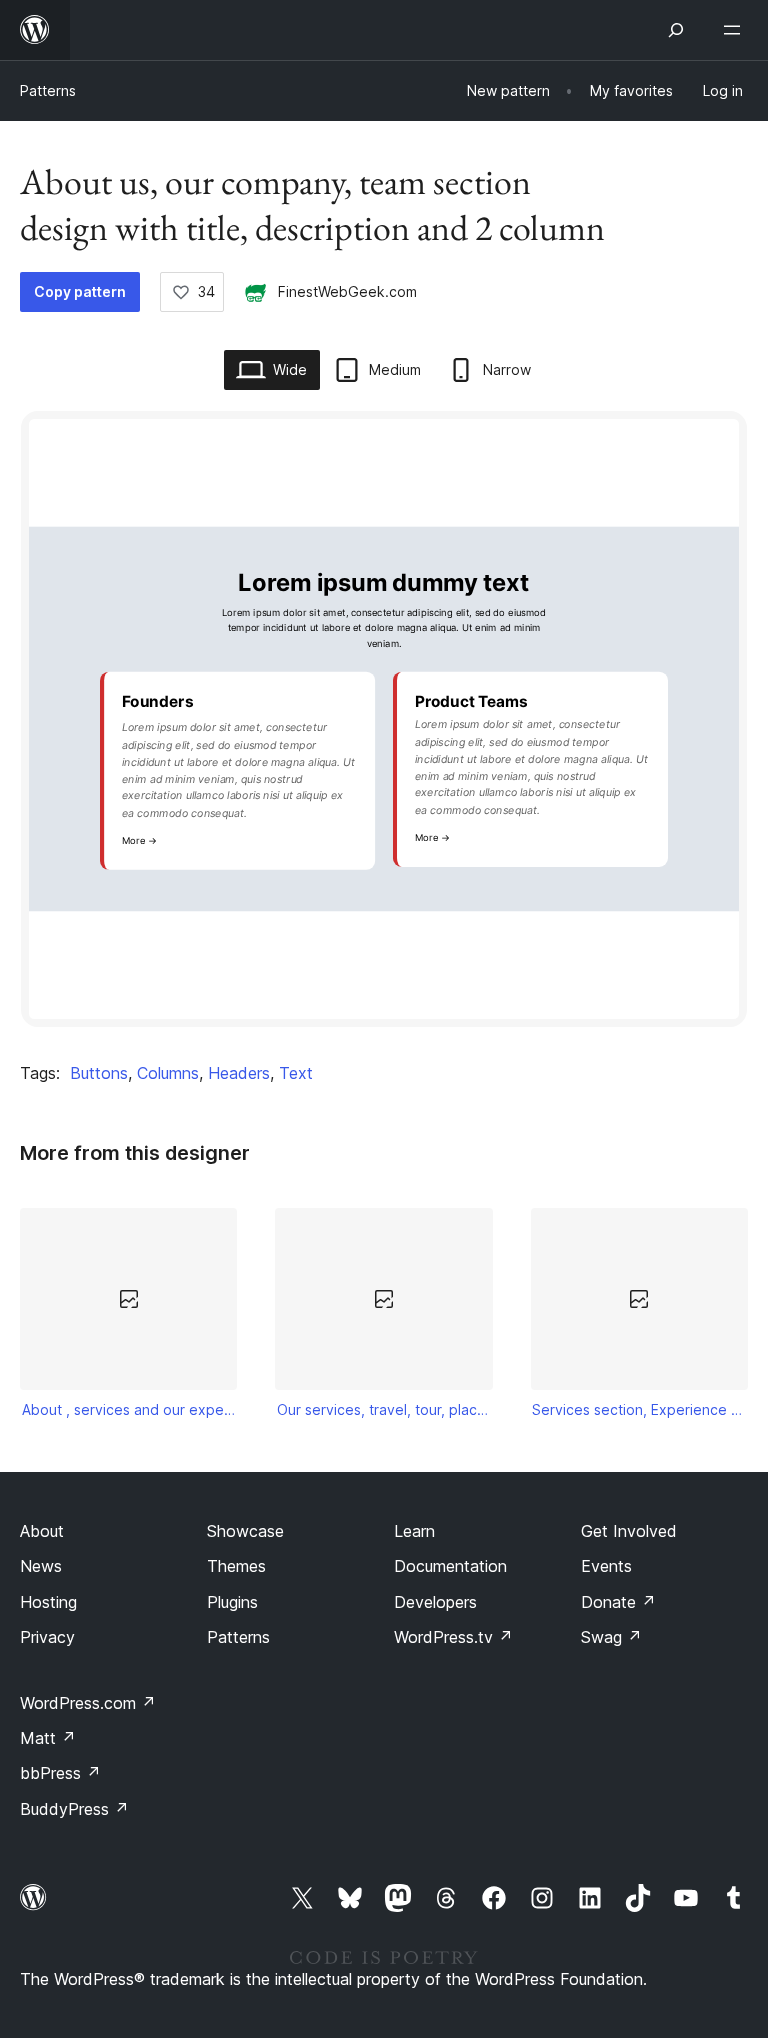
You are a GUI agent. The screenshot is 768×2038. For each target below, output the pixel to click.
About (42, 1531)
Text (296, 1073)
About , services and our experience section (129, 1409)
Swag (611, 1637)
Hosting (48, 1602)
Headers (239, 1073)
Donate (618, 1602)
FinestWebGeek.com (347, 291)
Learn (414, 1531)
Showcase (245, 1531)
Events (606, 1566)
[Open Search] (676, 30)
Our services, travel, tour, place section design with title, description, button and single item (384, 1409)
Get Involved (629, 1531)
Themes (236, 1566)
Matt (48, 1738)
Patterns (48, 90)
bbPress (60, 1773)
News (41, 1566)
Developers (435, 1602)
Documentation (450, 1566)
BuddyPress (74, 1809)
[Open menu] (736, 30)
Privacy (47, 1637)
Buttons (99, 1073)
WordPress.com (88, 1703)
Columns (168, 1073)
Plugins (232, 1602)
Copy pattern (80, 291)
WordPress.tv (453, 1637)
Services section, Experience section (639, 1409)
